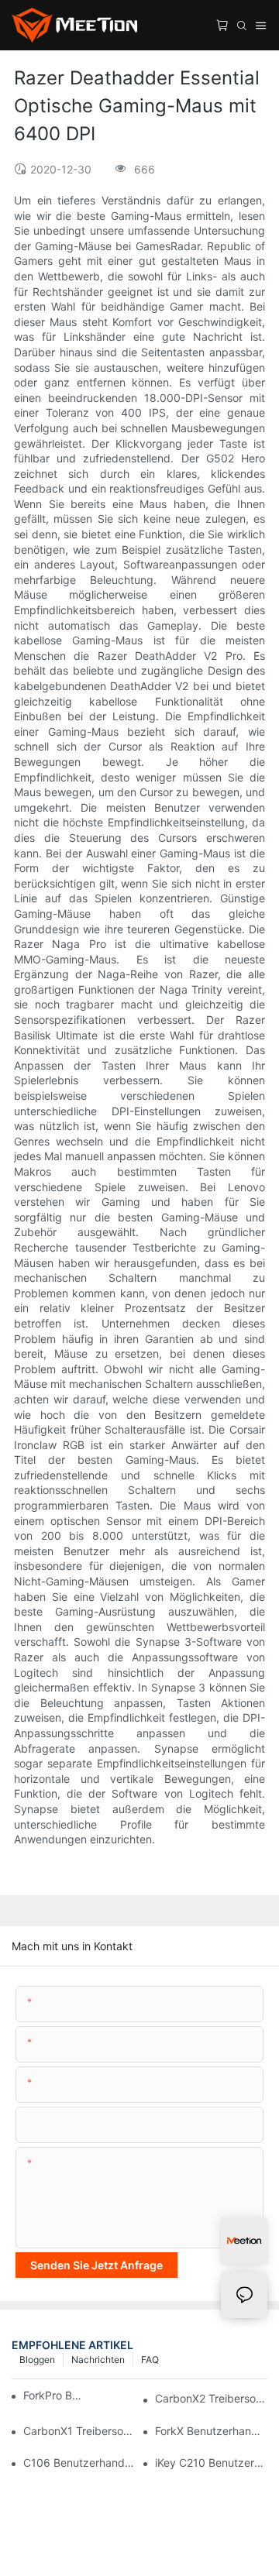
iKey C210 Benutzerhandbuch (211, 2463)
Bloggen (37, 2360)
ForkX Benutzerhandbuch (211, 2431)
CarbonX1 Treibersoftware (79, 2431)
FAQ (150, 2360)
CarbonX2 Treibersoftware (211, 2398)
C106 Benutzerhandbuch (79, 2463)
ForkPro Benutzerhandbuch (55, 2395)
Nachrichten (98, 2360)
